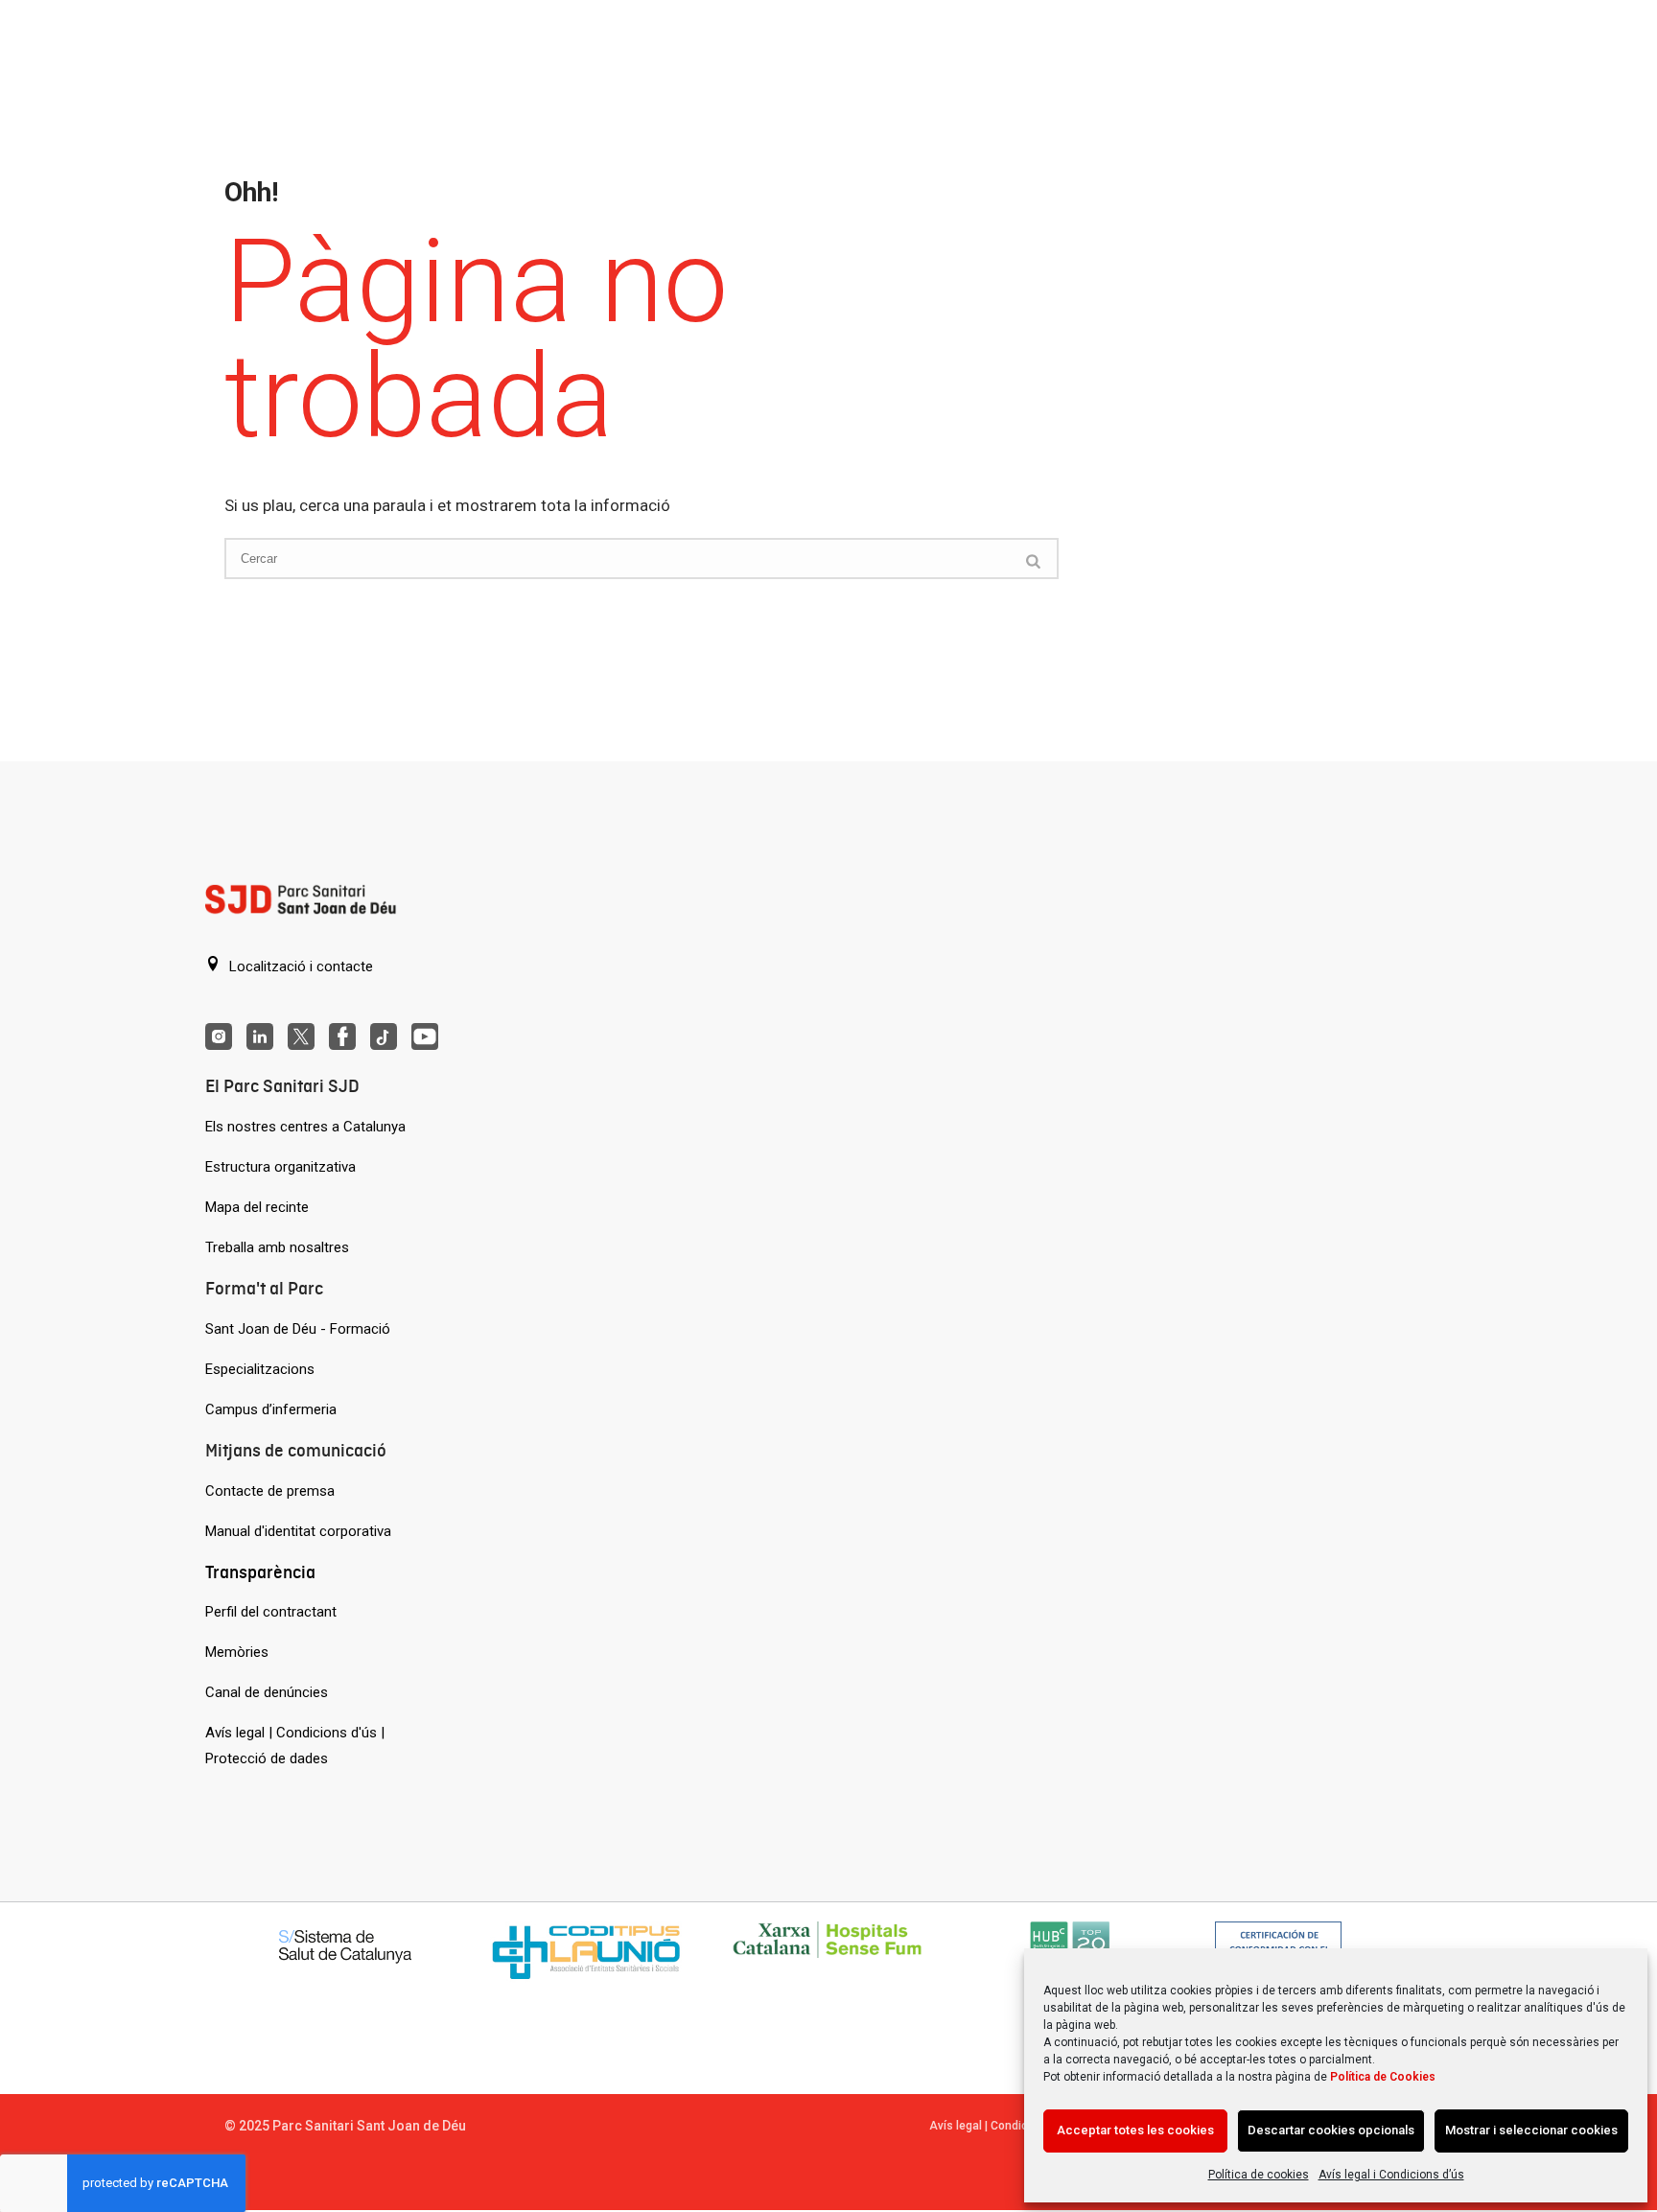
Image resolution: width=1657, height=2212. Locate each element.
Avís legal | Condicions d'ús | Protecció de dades (295, 1746)
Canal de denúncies (267, 1692)
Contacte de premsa (270, 1491)
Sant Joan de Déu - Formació (298, 1329)
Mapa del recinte (257, 1207)
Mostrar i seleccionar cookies (1531, 2130)
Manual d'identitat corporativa (298, 1531)
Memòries (237, 1652)
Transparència (260, 1572)
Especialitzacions (260, 1369)
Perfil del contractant (271, 1612)
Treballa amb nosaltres (277, 1247)
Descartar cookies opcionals (1331, 2130)
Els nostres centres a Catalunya (305, 1127)
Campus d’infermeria (271, 1409)
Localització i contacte (299, 966)
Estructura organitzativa (280, 1167)
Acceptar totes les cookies (1135, 2130)
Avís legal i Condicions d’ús (1391, 2175)
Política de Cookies (1383, 2077)
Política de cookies (1259, 2175)
